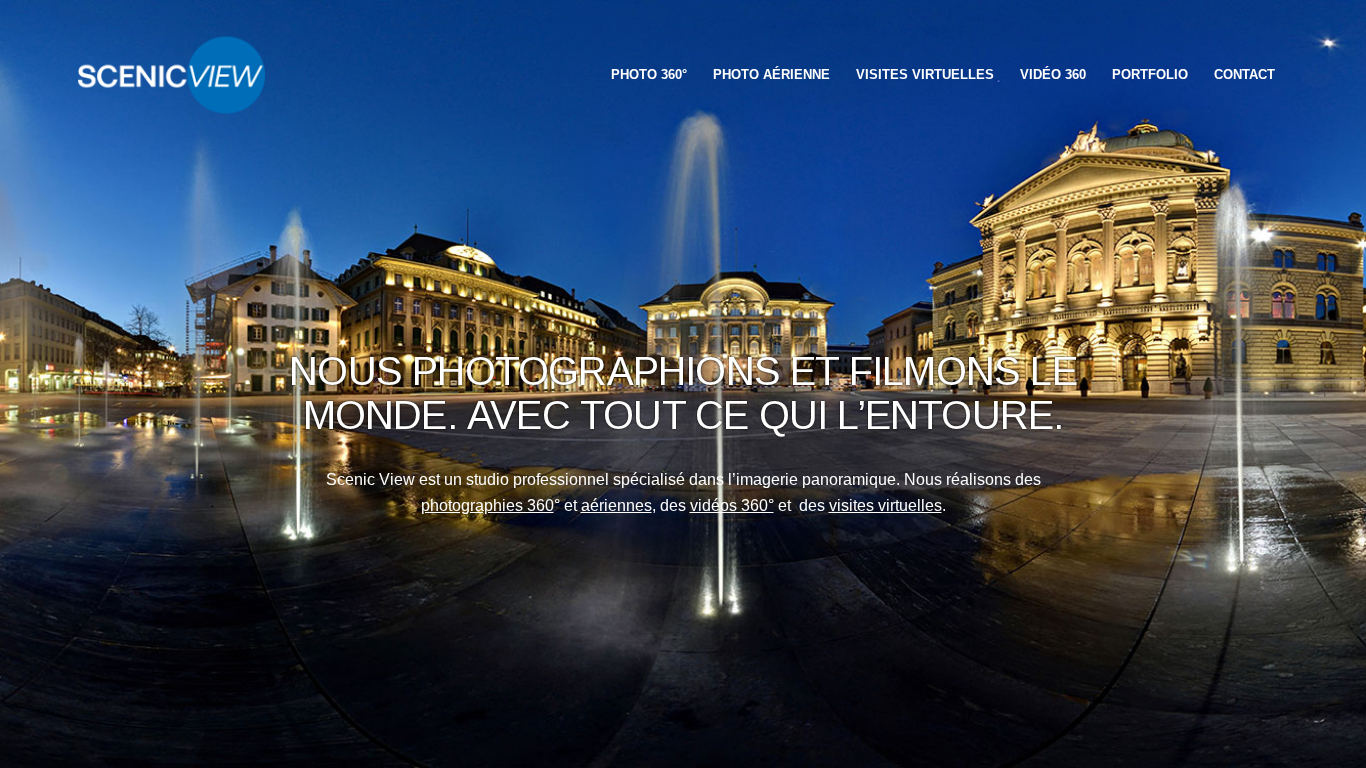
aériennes (616, 505)
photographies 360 (487, 505)
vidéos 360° (732, 505)
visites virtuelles (885, 505)
